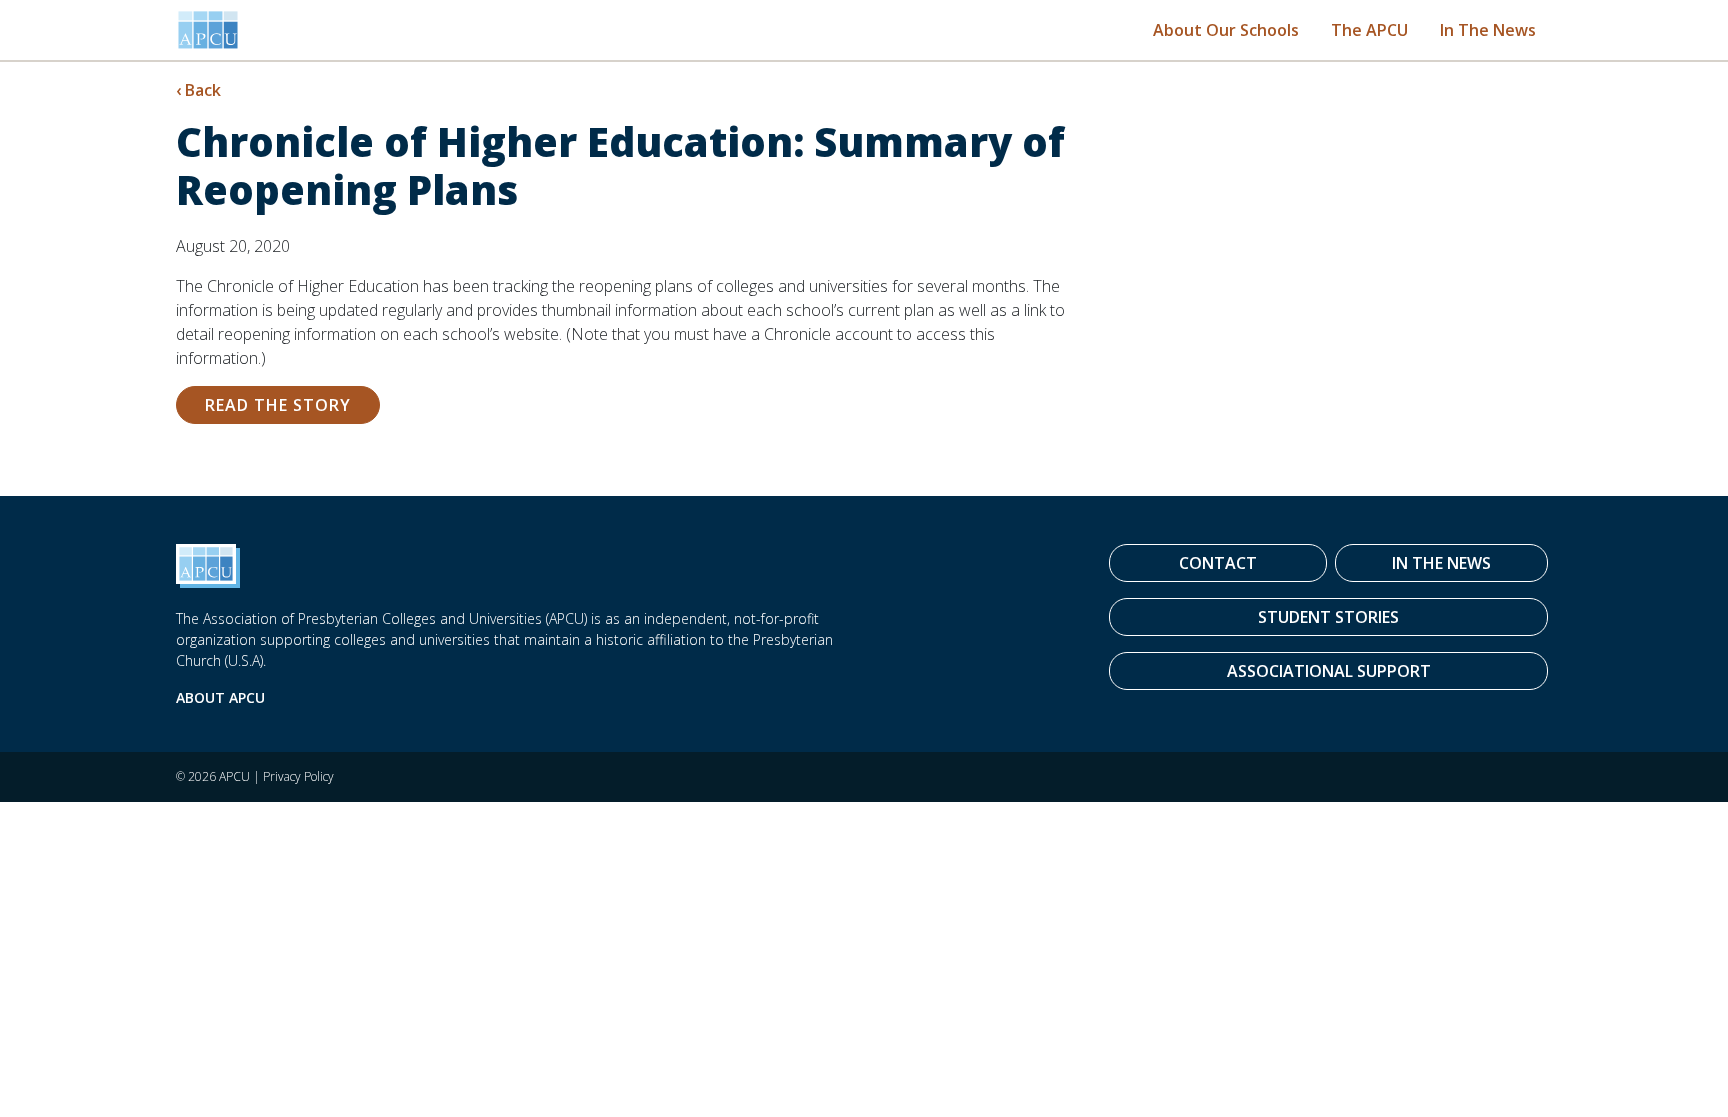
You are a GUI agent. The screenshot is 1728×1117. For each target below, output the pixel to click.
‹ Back (198, 90)
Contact (1218, 563)
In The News (1488, 30)
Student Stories (1328, 617)
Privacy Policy (298, 776)
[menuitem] (1226, 29)
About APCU (220, 697)
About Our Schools (1226, 30)
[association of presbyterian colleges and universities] (208, 30)
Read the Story (278, 405)
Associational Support (1329, 671)
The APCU (1369, 30)
